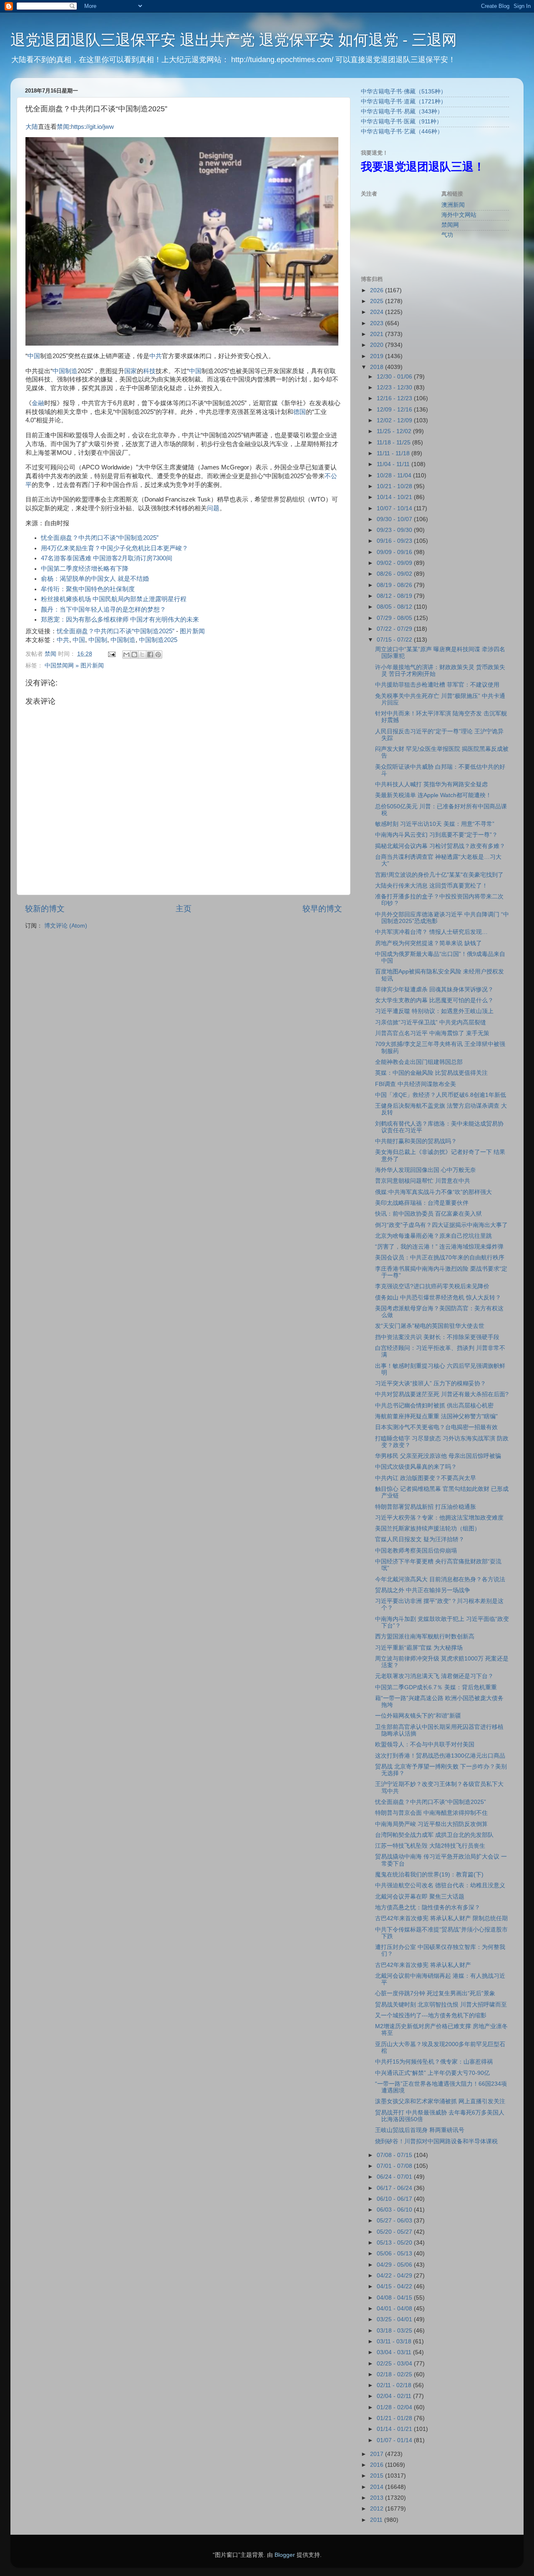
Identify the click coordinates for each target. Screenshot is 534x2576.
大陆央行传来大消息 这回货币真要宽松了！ (431, 886)
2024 (378, 312)
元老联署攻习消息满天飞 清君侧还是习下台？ (434, 1676)
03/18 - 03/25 (395, 2331)
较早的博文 (322, 909)
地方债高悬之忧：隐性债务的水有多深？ (428, 1908)
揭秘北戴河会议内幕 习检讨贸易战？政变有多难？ (440, 846)
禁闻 (63, 127)
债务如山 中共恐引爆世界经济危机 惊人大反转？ (438, 1298)
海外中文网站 (459, 215)
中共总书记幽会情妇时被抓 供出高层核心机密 (434, 1406)
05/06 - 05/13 (395, 2254)
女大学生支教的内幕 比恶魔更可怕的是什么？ (434, 1000)
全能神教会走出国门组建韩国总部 (419, 1062)
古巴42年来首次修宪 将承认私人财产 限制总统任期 (441, 1918)
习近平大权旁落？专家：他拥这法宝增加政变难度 (439, 1518)
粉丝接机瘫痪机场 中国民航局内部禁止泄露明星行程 (114, 599)
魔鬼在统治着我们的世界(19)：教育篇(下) (429, 1875)
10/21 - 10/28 (395, 486)
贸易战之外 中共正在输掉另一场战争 (423, 1590)
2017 (378, 2454)
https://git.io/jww (92, 127)
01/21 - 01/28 (395, 2418)
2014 (378, 2487)
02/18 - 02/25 (395, 2374)
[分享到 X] (142, 655)
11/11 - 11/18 (394, 453)
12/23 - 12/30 (395, 388)
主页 (184, 909)
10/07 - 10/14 (395, 508)
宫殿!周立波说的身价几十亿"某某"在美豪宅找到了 (439, 875)
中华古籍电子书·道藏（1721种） (404, 102)
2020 (378, 345)
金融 (38, 403)
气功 (447, 235)
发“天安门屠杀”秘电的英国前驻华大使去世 (430, 1326)
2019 (378, 356)
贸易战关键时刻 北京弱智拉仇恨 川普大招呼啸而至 (441, 2005)
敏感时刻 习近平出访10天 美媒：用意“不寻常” (435, 824)
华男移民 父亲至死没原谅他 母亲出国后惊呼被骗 (438, 1456)
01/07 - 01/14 (395, 2440)
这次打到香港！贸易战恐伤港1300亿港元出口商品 (440, 1756)
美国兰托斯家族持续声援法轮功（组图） (428, 1529)
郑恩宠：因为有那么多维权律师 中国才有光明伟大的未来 (120, 620)
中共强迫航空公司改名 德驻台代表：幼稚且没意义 (440, 1885)
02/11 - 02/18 (395, 2385)
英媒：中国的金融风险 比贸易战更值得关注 (431, 1073)
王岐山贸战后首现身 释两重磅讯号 (420, 2130)
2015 (378, 2476)
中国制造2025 (158, 640)
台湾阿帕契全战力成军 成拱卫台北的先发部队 (434, 1835)
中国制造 (65, 371)
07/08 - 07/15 (395, 2155)
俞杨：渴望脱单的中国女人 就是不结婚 (95, 579)
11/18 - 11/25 (394, 443)
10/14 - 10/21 (395, 497)
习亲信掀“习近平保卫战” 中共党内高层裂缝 (431, 1022)
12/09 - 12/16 (395, 410)
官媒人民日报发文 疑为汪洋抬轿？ (420, 1539)
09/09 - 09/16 (395, 552)
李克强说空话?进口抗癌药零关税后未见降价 (432, 1286)
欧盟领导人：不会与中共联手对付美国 (425, 1745)
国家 (131, 371)
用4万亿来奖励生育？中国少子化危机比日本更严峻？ (115, 548)
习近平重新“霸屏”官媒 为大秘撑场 (419, 1648)
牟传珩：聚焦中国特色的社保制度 (88, 589)
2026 (378, 290)
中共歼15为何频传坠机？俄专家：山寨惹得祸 (434, 2062)
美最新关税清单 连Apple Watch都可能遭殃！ (433, 795)
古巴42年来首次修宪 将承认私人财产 (423, 1965)
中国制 (98, 640)
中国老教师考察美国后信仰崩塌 (416, 1551)
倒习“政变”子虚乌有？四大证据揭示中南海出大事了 (441, 1225)
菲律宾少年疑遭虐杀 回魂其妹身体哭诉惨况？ (434, 990)
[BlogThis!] (134, 655)
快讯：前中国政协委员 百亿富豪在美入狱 (428, 1214)
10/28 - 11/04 (395, 475)
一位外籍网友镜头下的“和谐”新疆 (418, 1716)
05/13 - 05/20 (395, 2243)
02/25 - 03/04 (395, 2364)
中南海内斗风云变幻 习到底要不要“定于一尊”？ (436, 835)
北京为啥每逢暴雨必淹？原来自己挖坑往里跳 (433, 1236)
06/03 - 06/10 (395, 2210)
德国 (300, 412)
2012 (378, 2509)
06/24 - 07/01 (395, 2177)
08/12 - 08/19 (395, 596)
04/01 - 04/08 (395, 2309)
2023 (378, 323)
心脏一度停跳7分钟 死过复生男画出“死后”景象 (435, 1993)
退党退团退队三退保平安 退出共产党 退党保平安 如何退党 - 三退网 (234, 40)
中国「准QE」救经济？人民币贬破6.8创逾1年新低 (441, 1095)
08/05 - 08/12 (395, 607)
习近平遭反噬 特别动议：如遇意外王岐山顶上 (434, 1011)
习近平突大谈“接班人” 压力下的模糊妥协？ (431, 1383)
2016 (378, 2465)
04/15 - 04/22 (395, 2286)
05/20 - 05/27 (395, 2232)
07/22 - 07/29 (395, 629)
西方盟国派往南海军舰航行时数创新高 (425, 1637)
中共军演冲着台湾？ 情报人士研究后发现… (431, 932)
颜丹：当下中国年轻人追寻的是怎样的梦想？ (103, 610)
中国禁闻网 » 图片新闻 (74, 666)
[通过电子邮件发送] (126, 655)
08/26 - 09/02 (395, 574)
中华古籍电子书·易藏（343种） (402, 112)
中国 (34, 356)
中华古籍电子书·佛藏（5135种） (404, 92)
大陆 (32, 127)
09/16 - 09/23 (395, 541)
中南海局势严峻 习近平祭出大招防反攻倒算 (431, 1824)
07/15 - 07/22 (395, 640)
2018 (378, 367)
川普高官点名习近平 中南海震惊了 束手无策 (432, 1033)
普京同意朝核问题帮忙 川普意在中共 (423, 1181)
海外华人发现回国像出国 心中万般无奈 (426, 1170)
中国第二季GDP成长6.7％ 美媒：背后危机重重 (436, 1687)
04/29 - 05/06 (395, 2265)
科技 (149, 371)
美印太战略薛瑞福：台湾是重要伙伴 (422, 1203)
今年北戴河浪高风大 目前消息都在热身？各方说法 (440, 1579)
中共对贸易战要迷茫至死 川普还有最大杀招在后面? (442, 1394)
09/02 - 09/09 (395, 563)
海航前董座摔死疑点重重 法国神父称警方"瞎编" (436, 1416)
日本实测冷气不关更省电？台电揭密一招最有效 (436, 1427)
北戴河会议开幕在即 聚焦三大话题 (420, 1897)
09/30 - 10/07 (395, 519)
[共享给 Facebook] (150, 655)
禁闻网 (450, 225)
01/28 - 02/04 (395, 2407)
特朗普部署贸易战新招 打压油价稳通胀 (426, 1507)
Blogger (285, 2555)
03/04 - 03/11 (395, 2352)
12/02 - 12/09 (395, 420)
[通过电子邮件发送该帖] (111, 654)
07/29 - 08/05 (395, 618)
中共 (156, 356)
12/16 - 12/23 (395, 398)
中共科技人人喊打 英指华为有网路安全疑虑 (431, 784)
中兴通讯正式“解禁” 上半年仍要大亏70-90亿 (432, 2073)
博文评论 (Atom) (66, 926)
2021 (378, 334)
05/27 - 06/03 (395, 2221)
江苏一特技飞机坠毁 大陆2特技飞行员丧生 (430, 1846)
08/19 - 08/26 (395, 585)
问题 (213, 508)
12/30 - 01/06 (395, 377)
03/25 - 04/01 (395, 2319)
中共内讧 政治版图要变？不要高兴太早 (426, 1478)
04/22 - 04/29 (395, 2276)
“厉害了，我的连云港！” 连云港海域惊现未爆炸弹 (439, 1247)
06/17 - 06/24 (395, 2188)
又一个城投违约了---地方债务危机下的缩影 (431, 2015)
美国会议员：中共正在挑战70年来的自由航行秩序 (440, 1258)
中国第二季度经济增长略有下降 (85, 569)
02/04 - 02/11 (395, 2396)
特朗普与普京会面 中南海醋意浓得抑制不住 (431, 1813)
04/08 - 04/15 (395, 2298)
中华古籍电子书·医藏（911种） (402, 122)
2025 (378, 301)
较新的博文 (45, 909)
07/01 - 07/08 (395, 2166)
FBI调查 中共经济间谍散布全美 (416, 1084)
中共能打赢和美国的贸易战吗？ (416, 1141)
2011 (377, 2520)
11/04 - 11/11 (394, 464)
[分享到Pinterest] (158, 655)
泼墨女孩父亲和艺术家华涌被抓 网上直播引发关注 (440, 2101)
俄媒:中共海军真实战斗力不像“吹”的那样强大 (433, 1192)
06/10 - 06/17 (395, 2199)
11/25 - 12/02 (395, 431)
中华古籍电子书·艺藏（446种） (402, 132)
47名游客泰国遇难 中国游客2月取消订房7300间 (107, 558)
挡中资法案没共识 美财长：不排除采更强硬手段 (437, 1337)
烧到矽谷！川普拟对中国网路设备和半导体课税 (436, 2141)
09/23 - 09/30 (395, 530)
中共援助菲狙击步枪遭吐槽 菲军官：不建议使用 (437, 685)
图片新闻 (192, 631)
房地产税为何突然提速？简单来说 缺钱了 (428, 943)
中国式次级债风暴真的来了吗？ (416, 1467)
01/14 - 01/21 (395, 2429)
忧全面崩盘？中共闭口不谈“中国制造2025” (100, 538)
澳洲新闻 (453, 205)
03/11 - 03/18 (395, 2341)
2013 (378, 2498)
